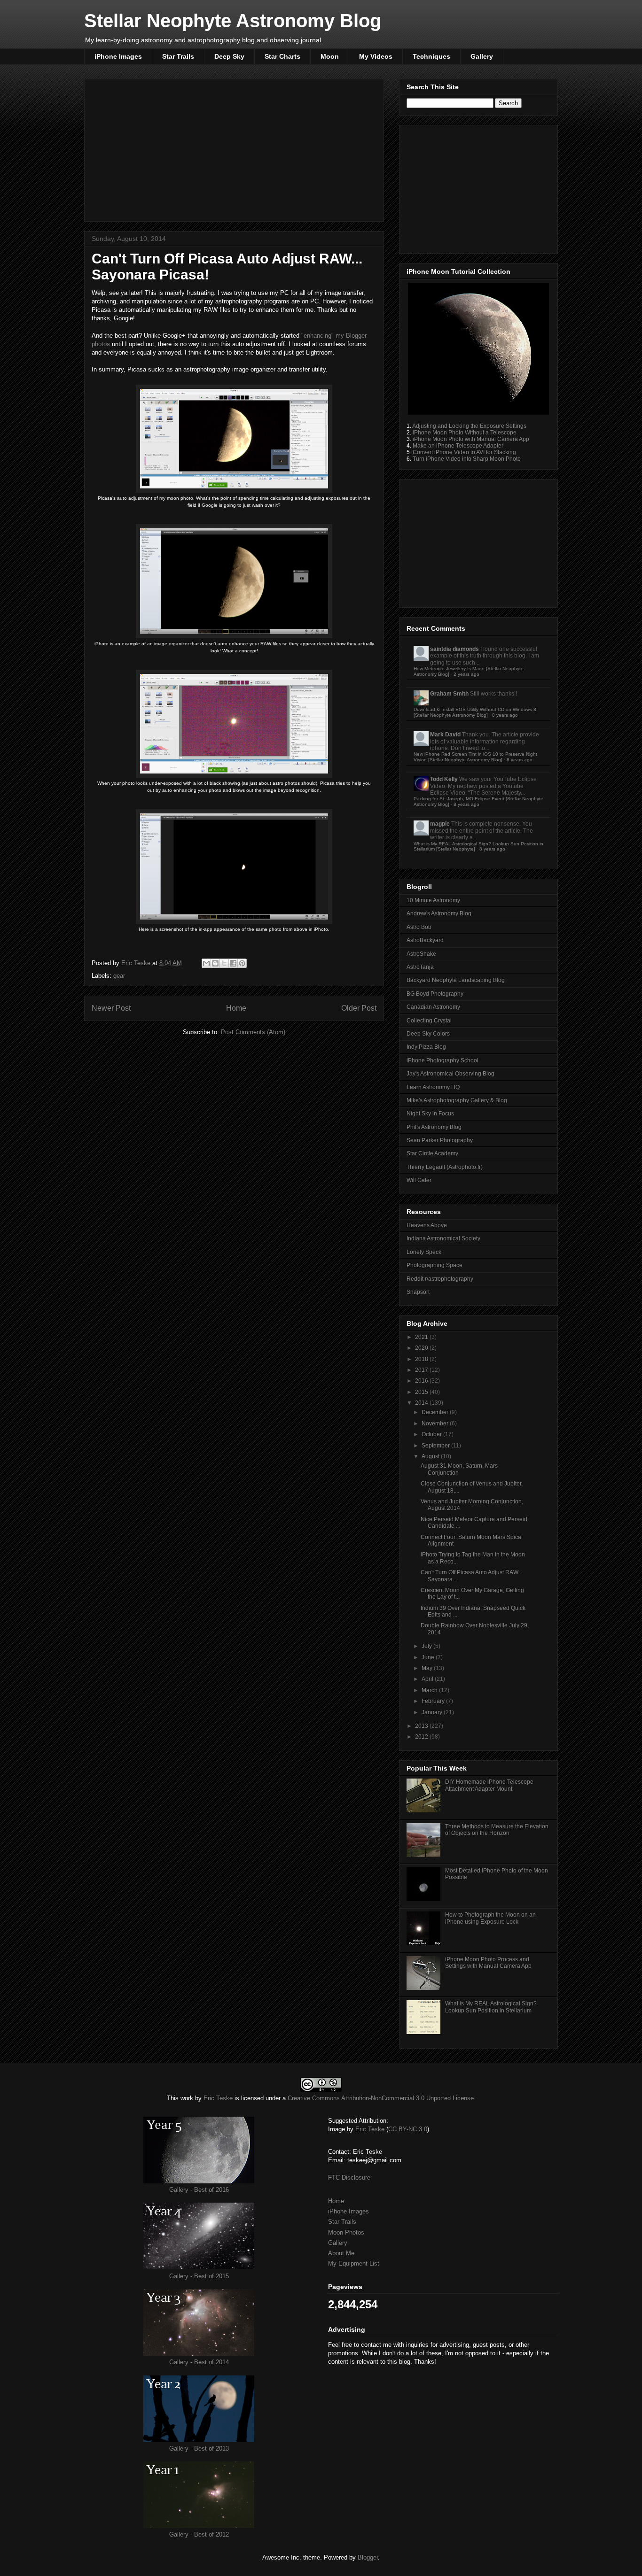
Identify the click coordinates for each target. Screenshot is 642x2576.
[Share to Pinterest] (242, 963)
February (434, 1701)
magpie (440, 824)
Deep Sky (229, 56)
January (433, 1712)
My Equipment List (354, 2263)
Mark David (445, 735)
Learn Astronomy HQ (433, 1087)
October (432, 1434)
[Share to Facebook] (233, 963)
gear (119, 976)
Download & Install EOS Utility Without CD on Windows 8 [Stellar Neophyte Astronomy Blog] (475, 712)
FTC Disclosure (349, 2178)
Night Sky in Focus (430, 1114)
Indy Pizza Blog (426, 1047)
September (436, 1446)
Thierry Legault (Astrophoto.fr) (445, 1167)
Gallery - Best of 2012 (199, 2534)
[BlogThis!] (215, 963)
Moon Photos (346, 2232)
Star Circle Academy (432, 1153)
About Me (341, 2253)
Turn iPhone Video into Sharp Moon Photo (467, 459)
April (428, 1679)
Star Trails (178, 56)
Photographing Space (435, 1265)
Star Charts (282, 56)
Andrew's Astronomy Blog (439, 913)
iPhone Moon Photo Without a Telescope (465, 433)
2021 (422, 1337)
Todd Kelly (444, 779)
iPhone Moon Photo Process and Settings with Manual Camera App (488, 1963)
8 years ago (505, 715)
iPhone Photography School (442, 1060)
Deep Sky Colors (428, 1034)
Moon (330, 56)
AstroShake (421, 954)
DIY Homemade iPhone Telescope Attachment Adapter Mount (489, 1785)
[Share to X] (224, 963)
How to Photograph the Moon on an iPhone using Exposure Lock (490, 1918)
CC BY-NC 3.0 (408, 2129)
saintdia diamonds (454, 649)
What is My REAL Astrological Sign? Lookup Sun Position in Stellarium (491, 2007)
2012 (422, 1737)
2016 (422, 1381)
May (428, 1668)
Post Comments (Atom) (253, 1032)
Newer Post (111, 1008)
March (430, 1690)
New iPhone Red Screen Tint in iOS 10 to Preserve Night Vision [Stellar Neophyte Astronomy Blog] (475, 757)
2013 (422, 1726)
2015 (422, 1392)
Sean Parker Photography (440, 1140)
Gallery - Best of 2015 (199, 2276)
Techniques (431, 56)
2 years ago (466, 674)
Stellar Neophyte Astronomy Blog (233, 21)
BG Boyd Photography (435, 994)
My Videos (376, 56)
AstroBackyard (425, 940)
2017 (422, 1370)
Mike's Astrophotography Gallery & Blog (457, 1100)
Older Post (359, 1008)
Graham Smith (449, 694)
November (436, 1423)
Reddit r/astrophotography (440, 1279)
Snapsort (418, 1292)
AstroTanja (420, 967)
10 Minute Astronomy (433, 900)
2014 (422, 1403)
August (431, 1456)
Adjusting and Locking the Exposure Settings (469, 426)
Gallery (482, 56)
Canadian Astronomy (433, 1007)
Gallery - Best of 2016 (199, 2190)
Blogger (368, 2557)
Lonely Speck (424, 1252)
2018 (422, 1359)
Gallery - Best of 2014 (199, 2362)
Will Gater (419, 1180)
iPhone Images (118, 56)
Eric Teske (137, 963)
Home (236, 1008)
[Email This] (206, 963)
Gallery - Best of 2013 (199, 2448)
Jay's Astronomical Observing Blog (450, 1074)
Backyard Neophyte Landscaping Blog (456, 980)
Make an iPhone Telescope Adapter (458, 446)
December (436, 1412)
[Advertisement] (234, 148)
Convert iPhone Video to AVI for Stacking (464, 452)
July (427, 1646)
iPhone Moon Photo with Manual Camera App (471, 439)
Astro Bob (419, 927)
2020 (422, 1348)
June (429, 1657)
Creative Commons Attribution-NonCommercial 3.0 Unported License (381, 2098)
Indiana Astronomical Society (443, 1238)
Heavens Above (427, 1225)
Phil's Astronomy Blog (434, 1127)
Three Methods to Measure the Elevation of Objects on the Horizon (497, 1830)
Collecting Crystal (429, 1021)
